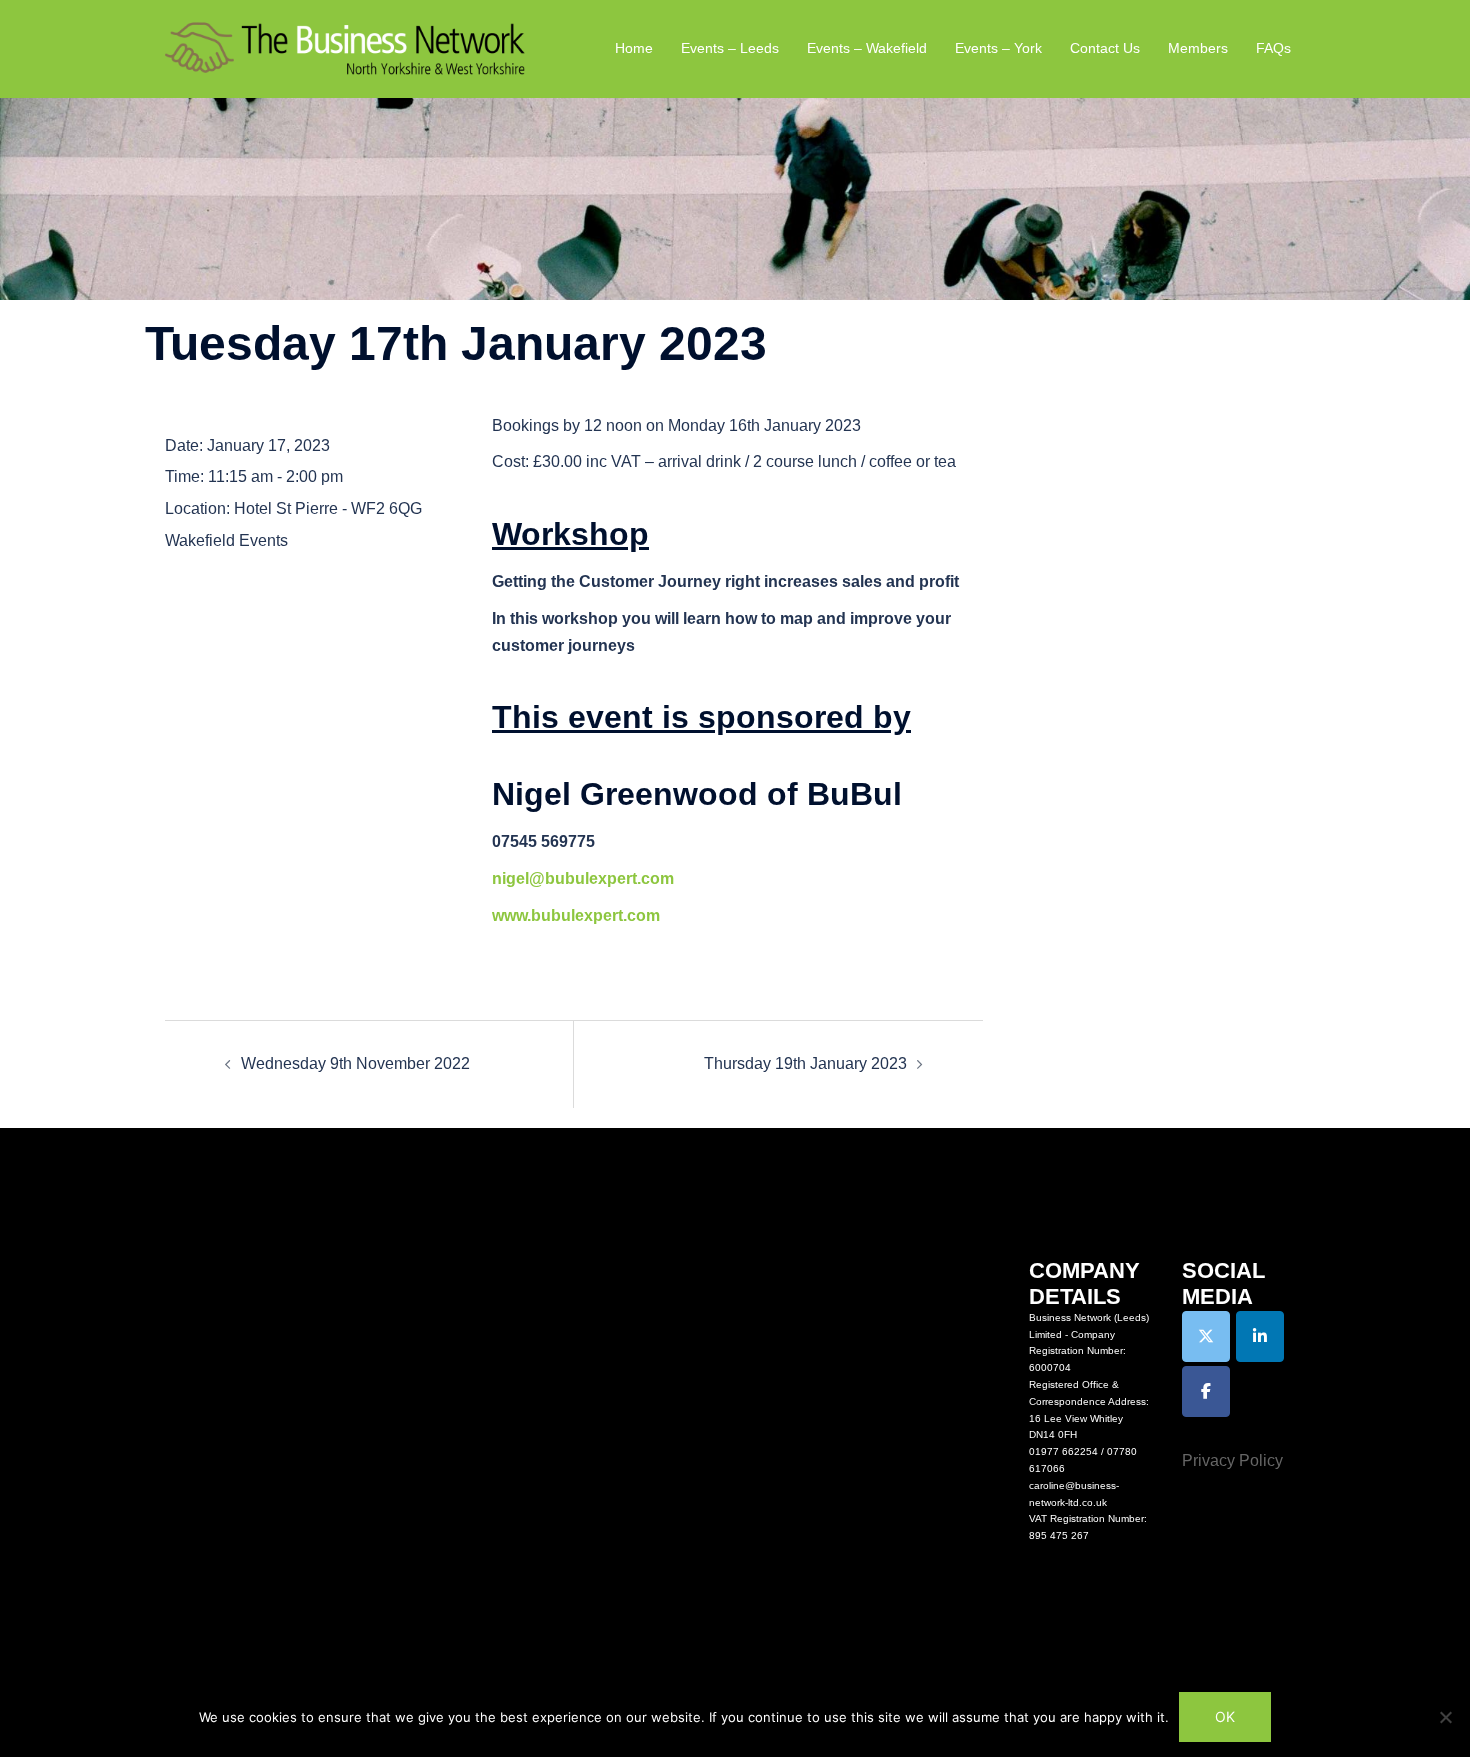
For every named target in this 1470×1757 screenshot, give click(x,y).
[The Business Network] (345, 47)
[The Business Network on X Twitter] (1206, 1336)
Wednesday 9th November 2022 (355, 1063)
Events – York (998, 48)
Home (634, 48)
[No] (1445, 1717)
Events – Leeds (730, 48)
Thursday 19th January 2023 (805, 1063)
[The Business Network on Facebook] (1206, 1391)
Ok (1225, 1716)
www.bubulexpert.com (576, 915)
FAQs (1273, 48)
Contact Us (1105, 48)
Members (1198, 48)
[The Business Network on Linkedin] (1260, 1336)
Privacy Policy (1232, 1460)
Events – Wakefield (867, 48)
